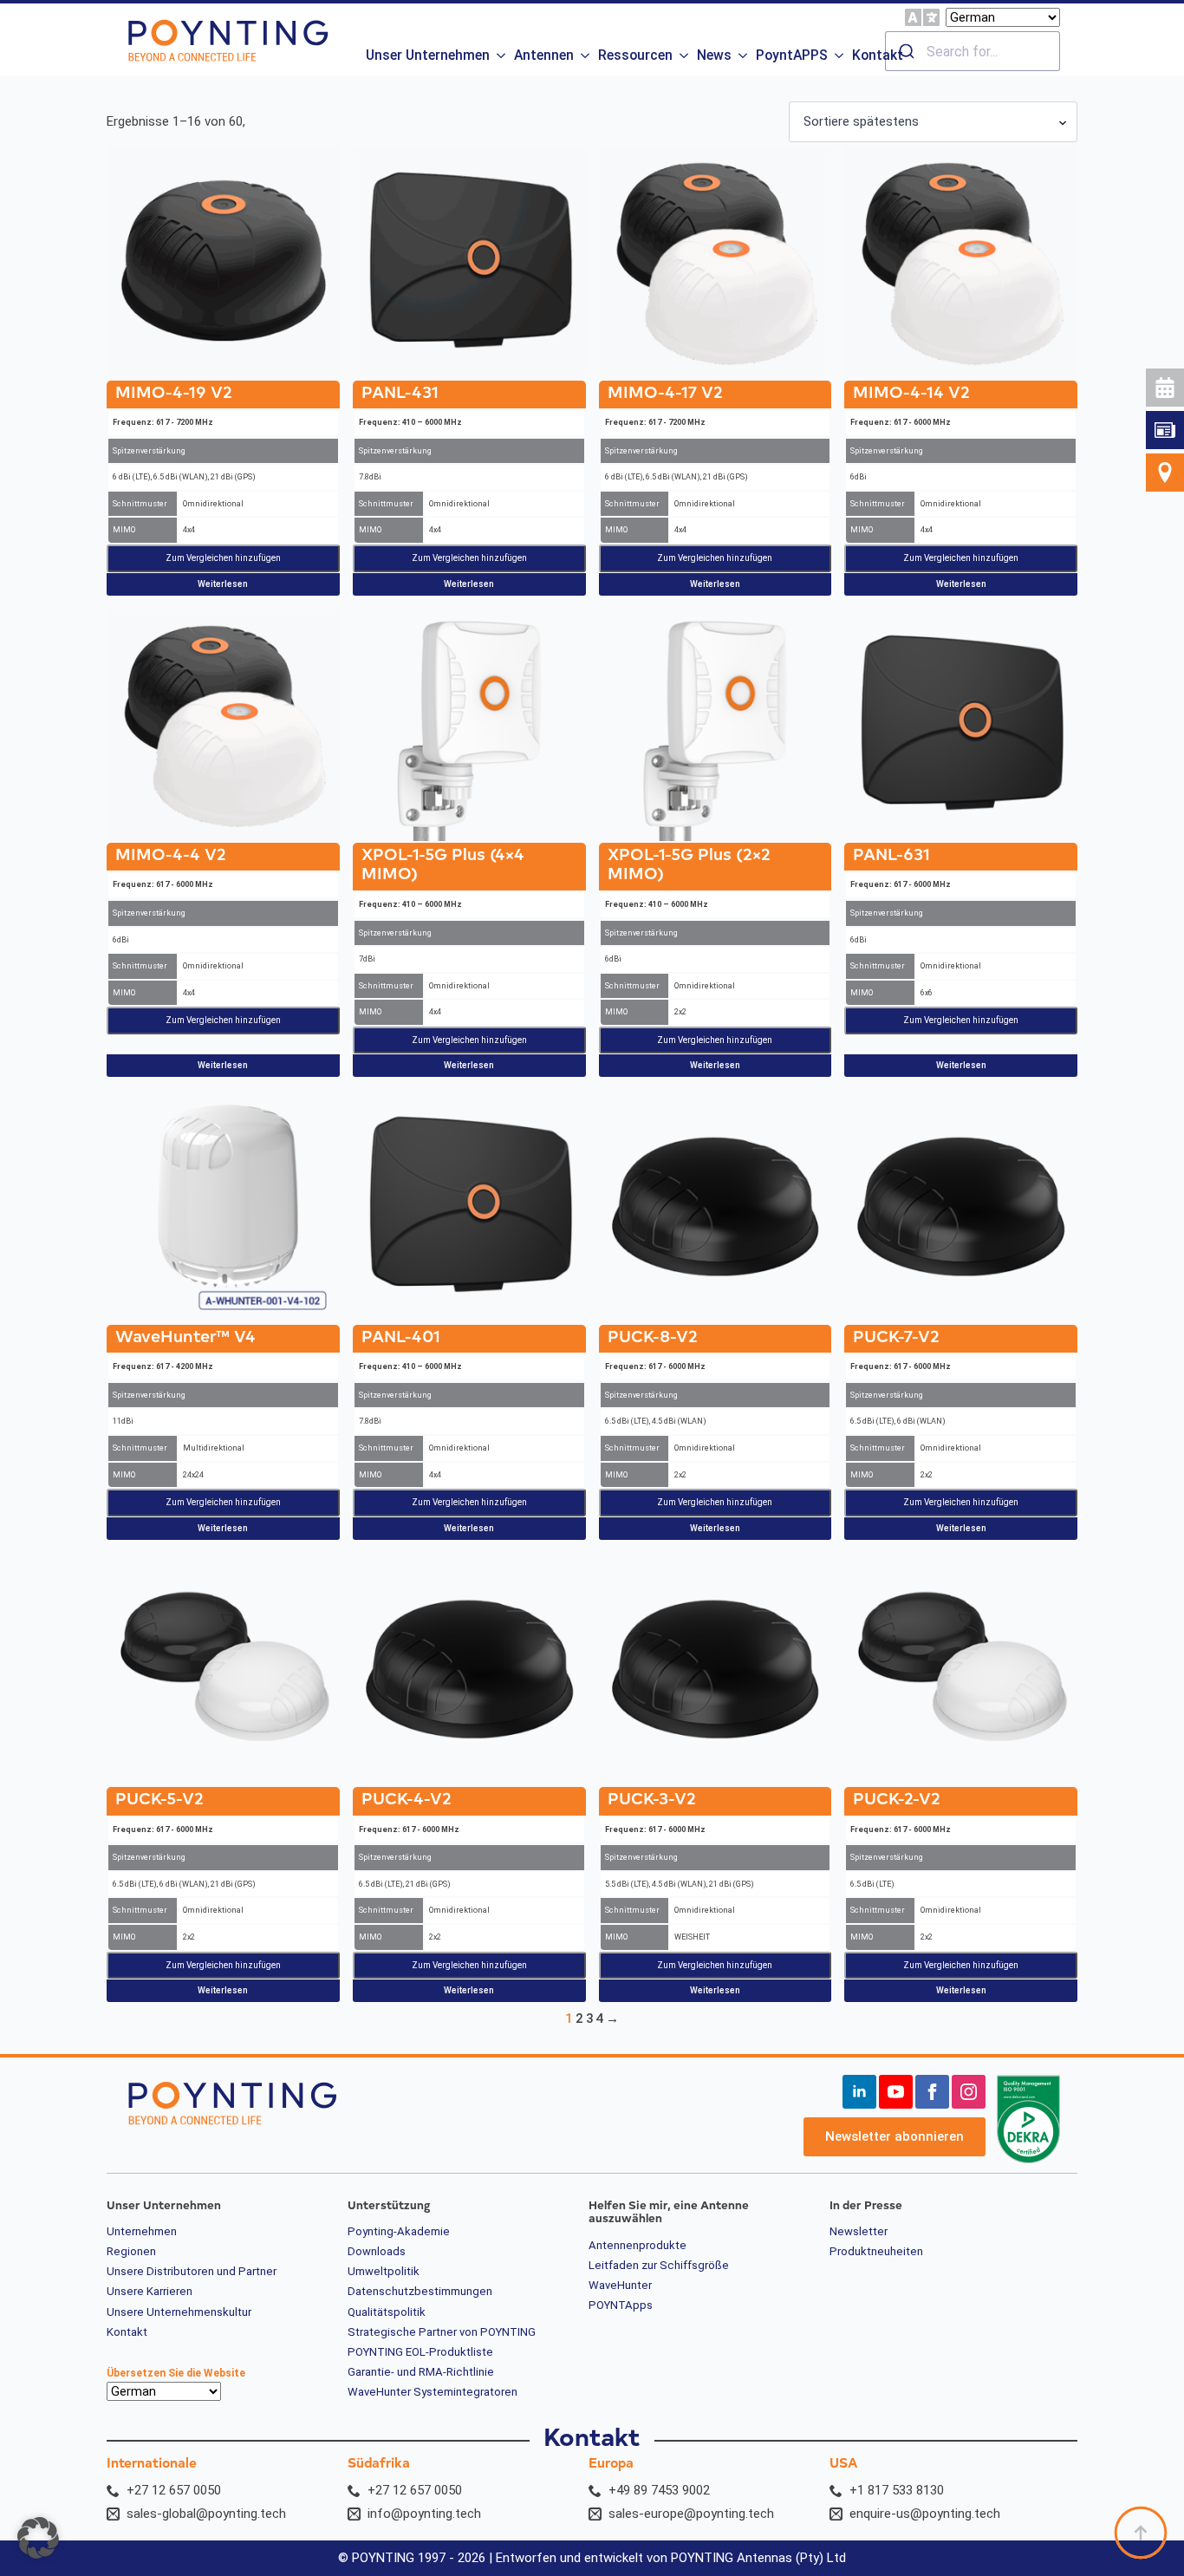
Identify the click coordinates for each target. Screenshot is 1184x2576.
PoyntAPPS (792, 55)
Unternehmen (142, 2232)
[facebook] (932, 2092)
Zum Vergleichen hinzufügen (223, 558)
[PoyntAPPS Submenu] (838, 51)
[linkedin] (859, 2092)
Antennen (544, 55)
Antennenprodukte (638, 2246)
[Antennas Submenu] (584, 51)
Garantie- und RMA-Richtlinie (421, 2372)
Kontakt (878, 55)
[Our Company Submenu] (500, 51)
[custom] (1165, 430)
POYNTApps (621, 2305)
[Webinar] (1165, 388)
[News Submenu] (742, 51)
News (714, 55)
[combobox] (973, 51)
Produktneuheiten (876, 2252)
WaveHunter (620, 2286)
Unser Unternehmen (428, 55)
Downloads (377, 2252)
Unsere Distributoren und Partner (192, 2272)
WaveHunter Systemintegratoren (433, 2392)
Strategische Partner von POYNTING (442, 2332)
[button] (38, 2538)
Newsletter (859, 2232)
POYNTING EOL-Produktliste (420, 2352)
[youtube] (896, 2092)
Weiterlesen (223, 584)
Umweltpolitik (384, 2272)
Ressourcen (635, 55)
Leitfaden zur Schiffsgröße (659, 2266)
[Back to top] (1141, 2533)
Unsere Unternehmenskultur (179, 2312)
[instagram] (969, 2092)
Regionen (131, 2252)
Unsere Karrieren (150, 2292)
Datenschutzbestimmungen (420, 2292)
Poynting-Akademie (399, 2232)
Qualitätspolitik (387, 2312)
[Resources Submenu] (683, 51)
